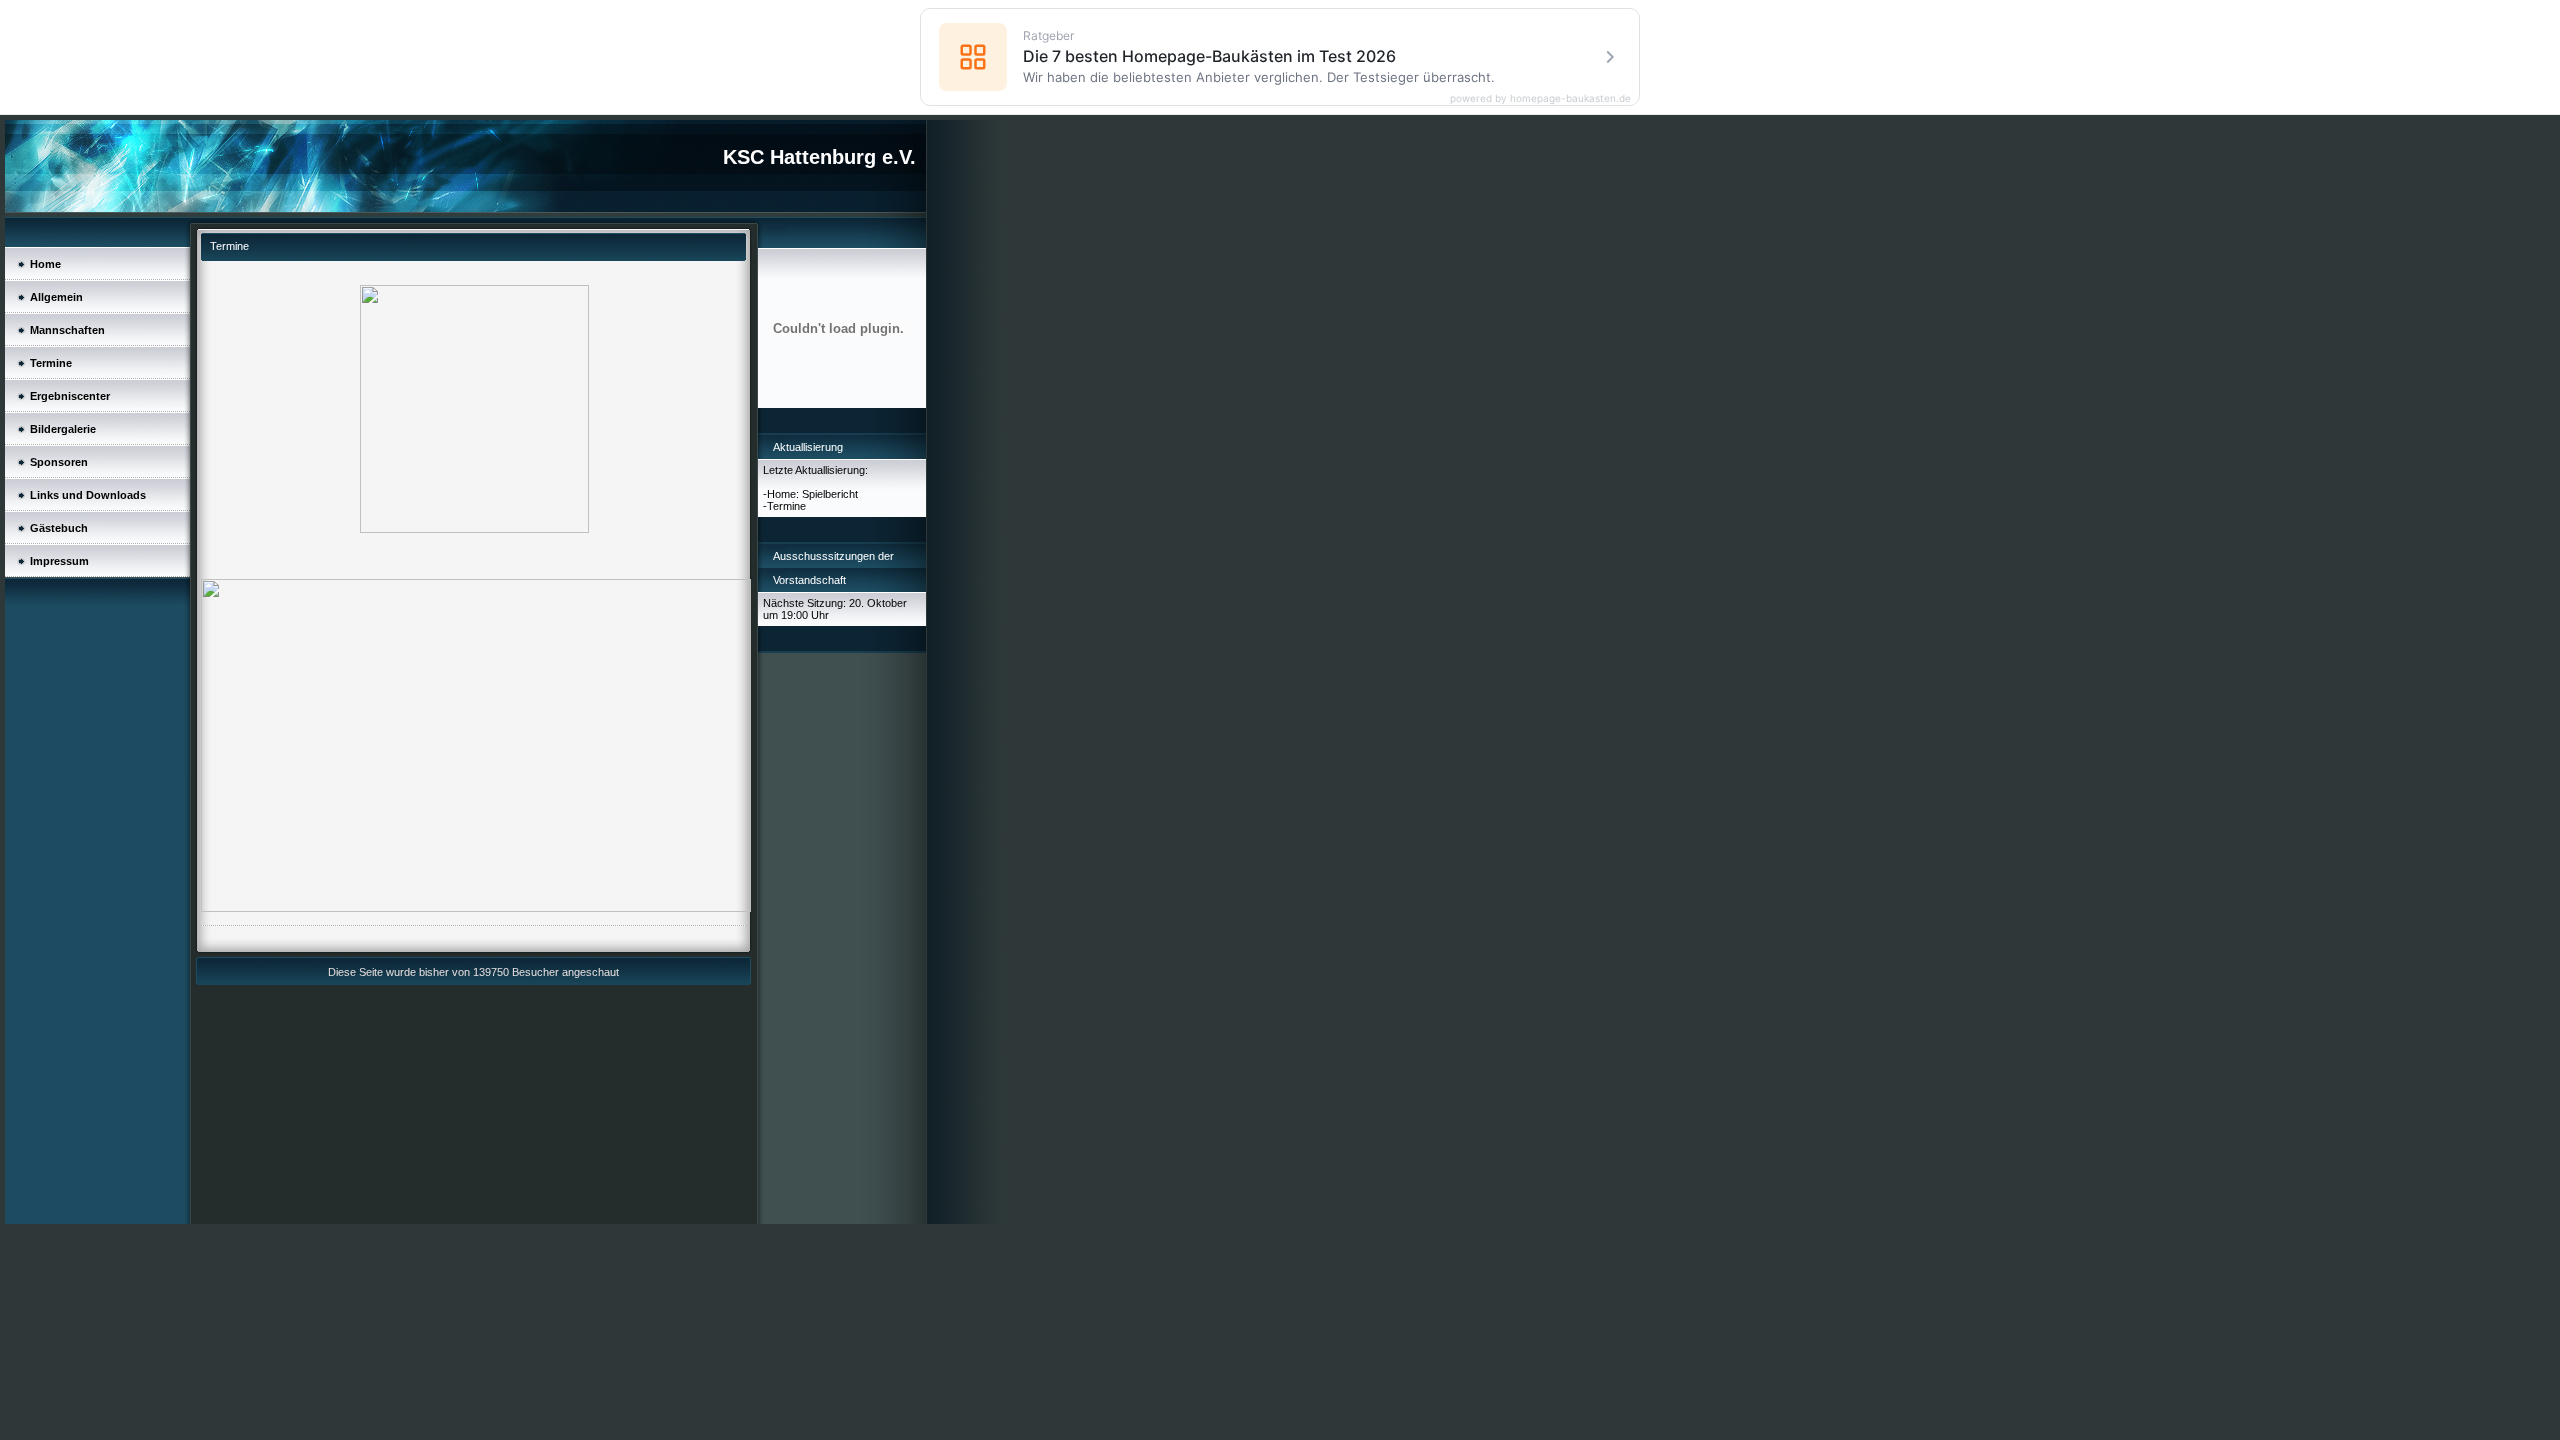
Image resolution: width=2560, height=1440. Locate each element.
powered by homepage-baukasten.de (1540, 98)
